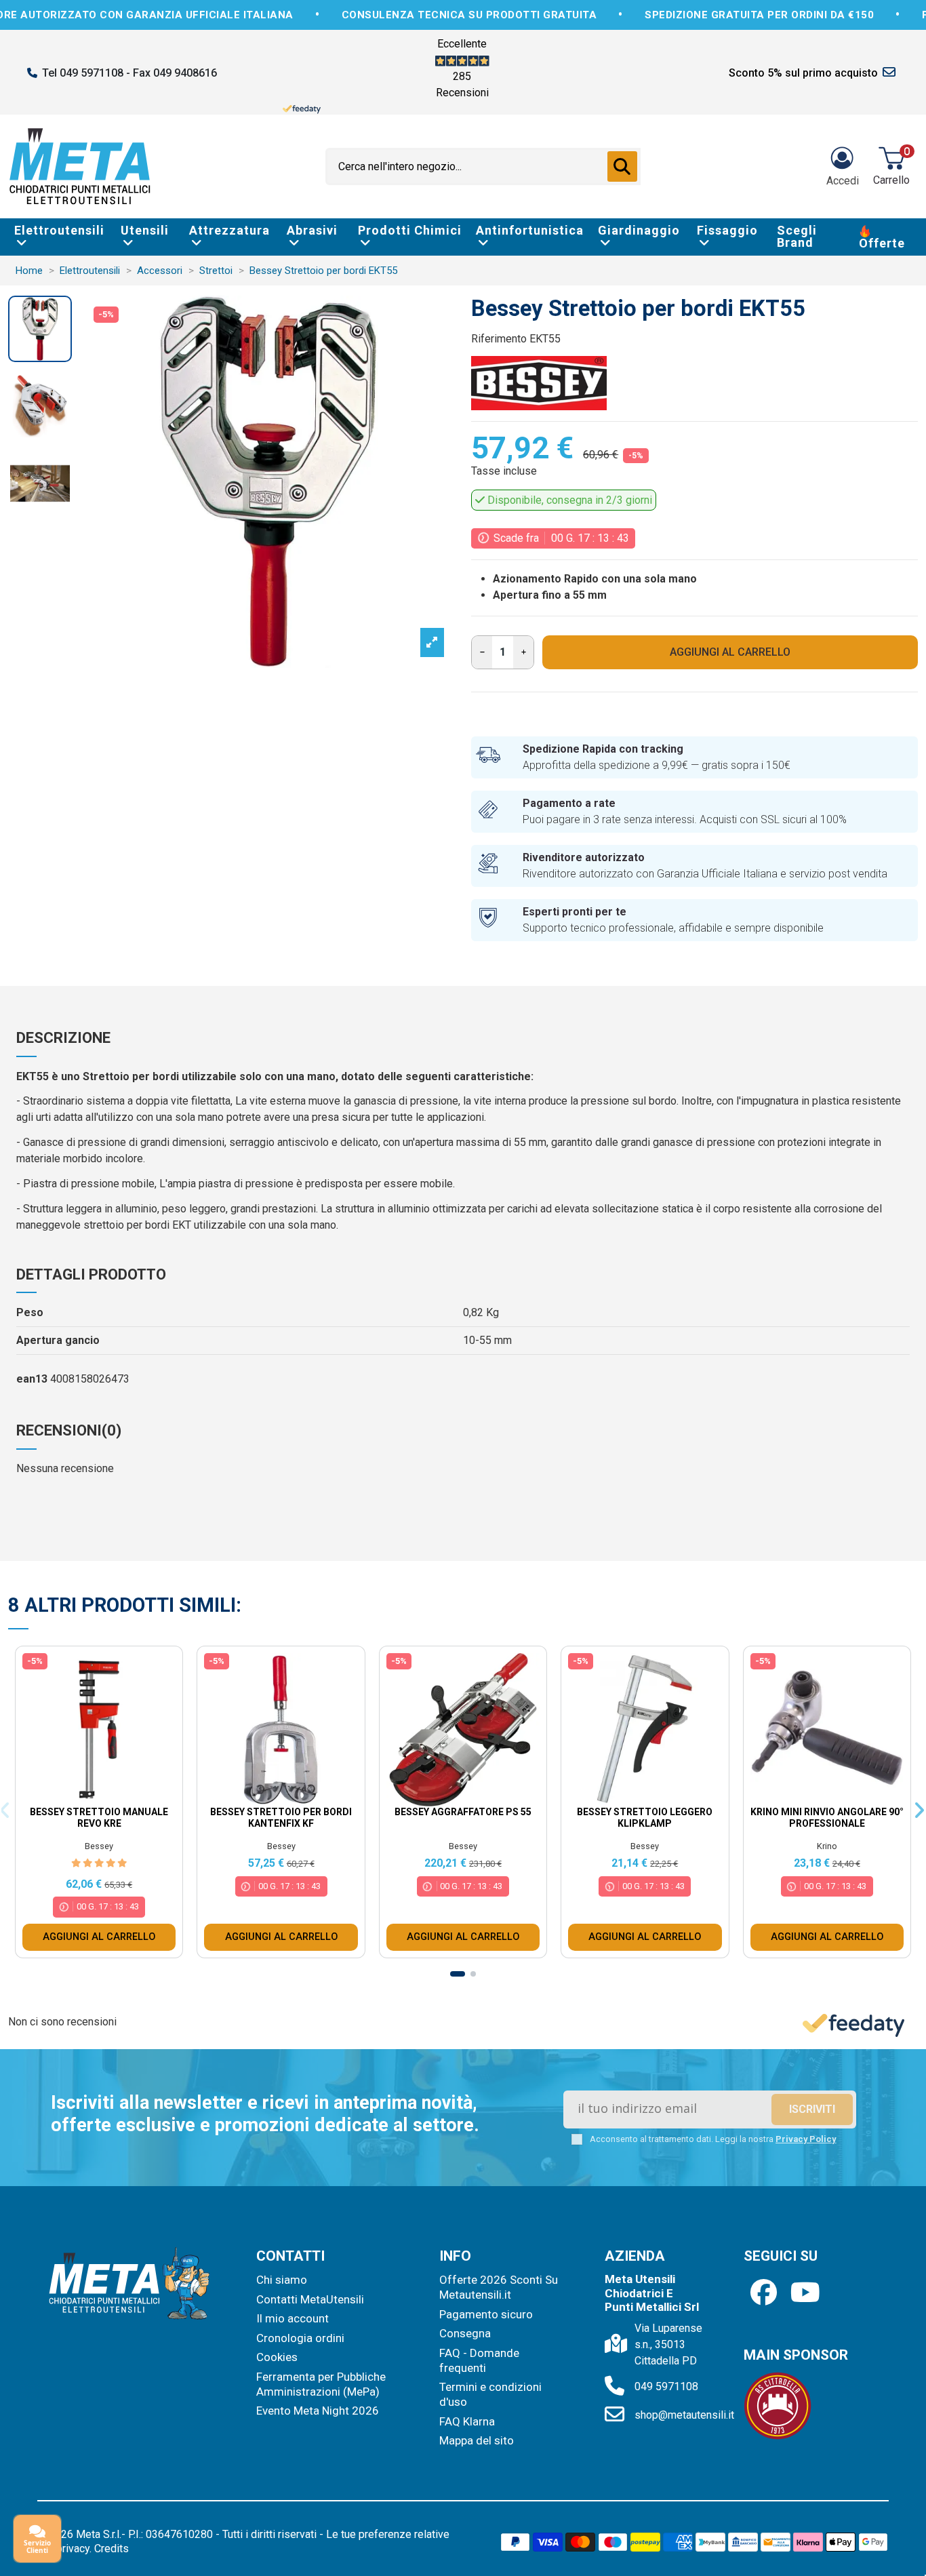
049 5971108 (666, 2386)
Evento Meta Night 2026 (318, 2411)
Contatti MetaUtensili (310, 2299)
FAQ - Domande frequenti (479, 2360)
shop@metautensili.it (684, 2415)
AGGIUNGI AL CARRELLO (730, 652)
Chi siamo (282, 2280)
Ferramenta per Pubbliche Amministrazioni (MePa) (321, 2384)
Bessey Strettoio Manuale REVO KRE (99, 1818)
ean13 (32, 1379)
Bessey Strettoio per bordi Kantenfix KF (281, 1818)
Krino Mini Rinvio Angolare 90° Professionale (827, 1818)
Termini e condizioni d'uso (490, 2394)
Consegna (465, 2333)
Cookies (277, 2357)
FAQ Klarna (467, 2421)
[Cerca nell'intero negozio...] (622, 167)
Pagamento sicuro (486, 2314)
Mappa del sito (477, 2440)
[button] (458, 1974)
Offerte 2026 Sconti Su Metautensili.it (499, 2287)
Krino (827, 1846)
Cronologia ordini (300, 2338)
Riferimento (499, 339)
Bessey (99, 1846)
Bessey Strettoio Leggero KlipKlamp (645, 1818)
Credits (112, 2549)
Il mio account (293, 2318)
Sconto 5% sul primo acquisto (803, 73)
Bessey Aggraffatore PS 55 (463, 1812)
